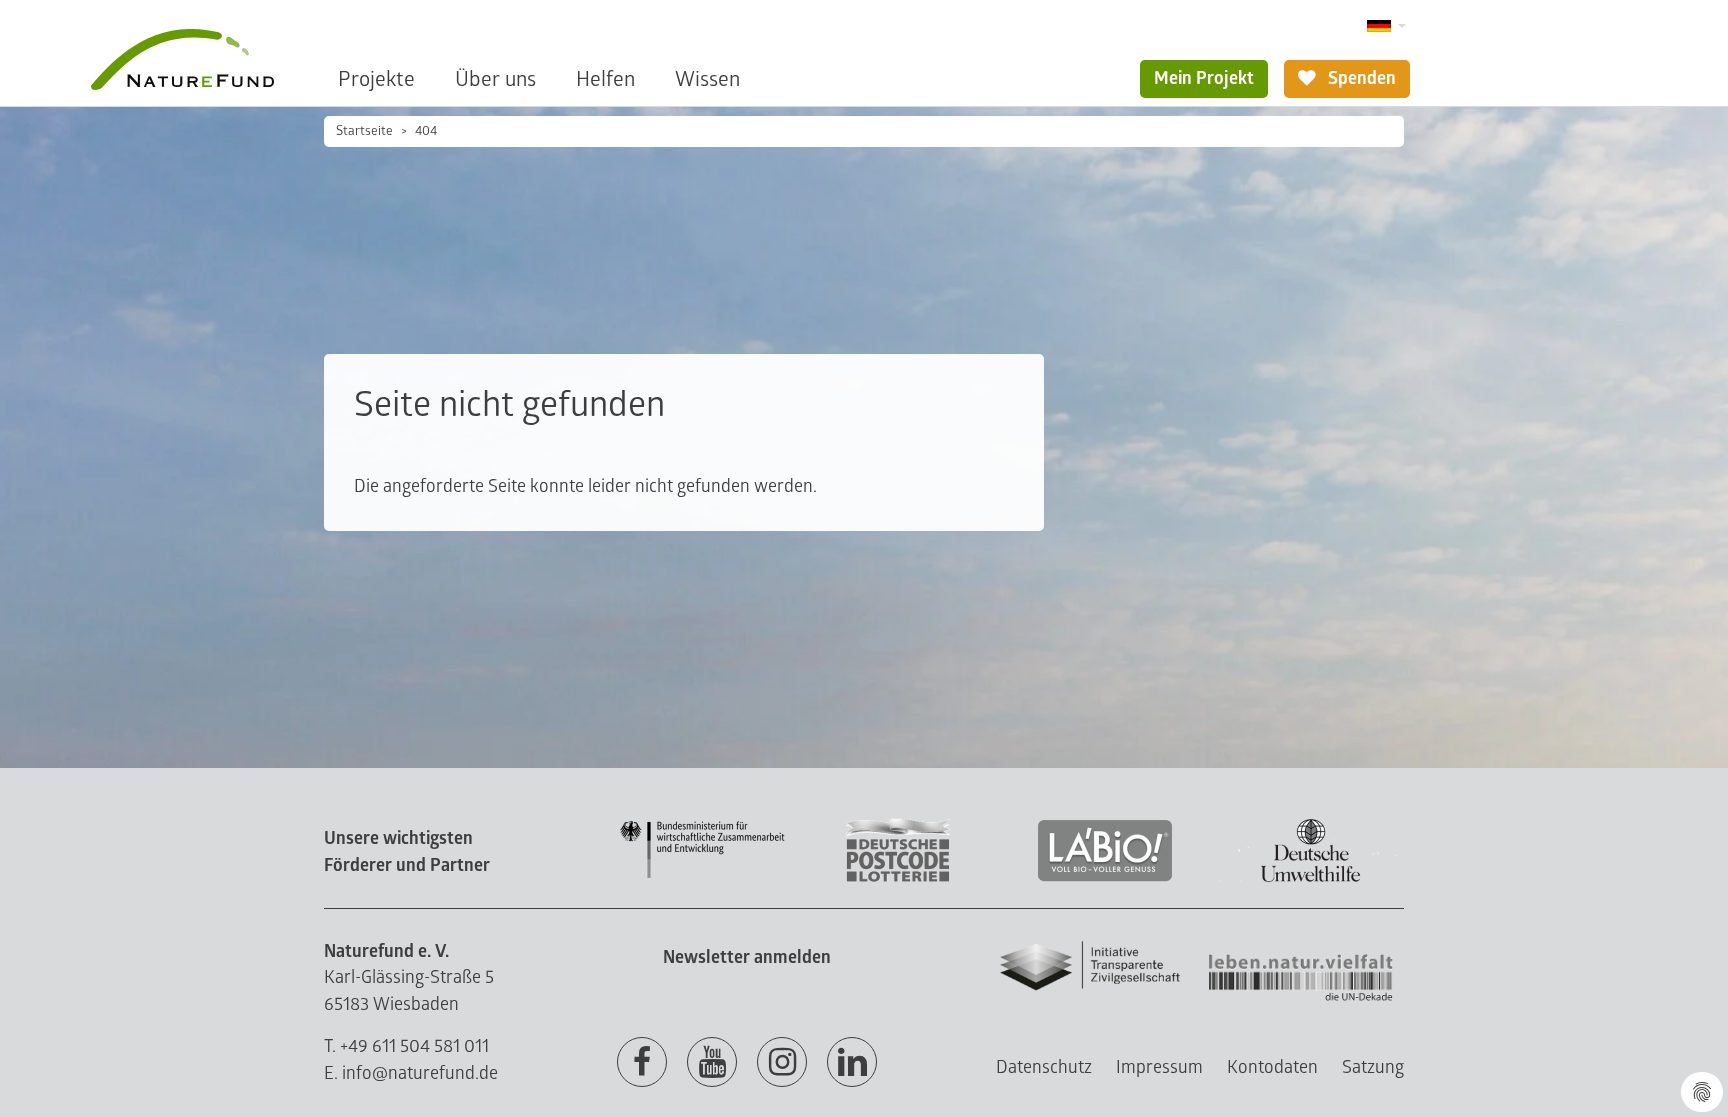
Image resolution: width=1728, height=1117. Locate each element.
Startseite (364, 131)
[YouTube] (712, 1063)
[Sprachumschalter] (1386, 26)
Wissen (707, 79)
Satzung (1373, 1067)
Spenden (1360, 78)
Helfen (605, 79)
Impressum (1159, 1067)
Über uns (495, 79)
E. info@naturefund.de (411, 1073)
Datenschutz (1044, 1067)
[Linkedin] (852, 1063)
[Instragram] (782, 1063)
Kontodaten (1272, 1067)
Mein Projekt (1204, 78)
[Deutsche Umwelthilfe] (1311, 878)
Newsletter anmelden (747, 957)
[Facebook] (642, 1063)
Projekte (376, 79)
